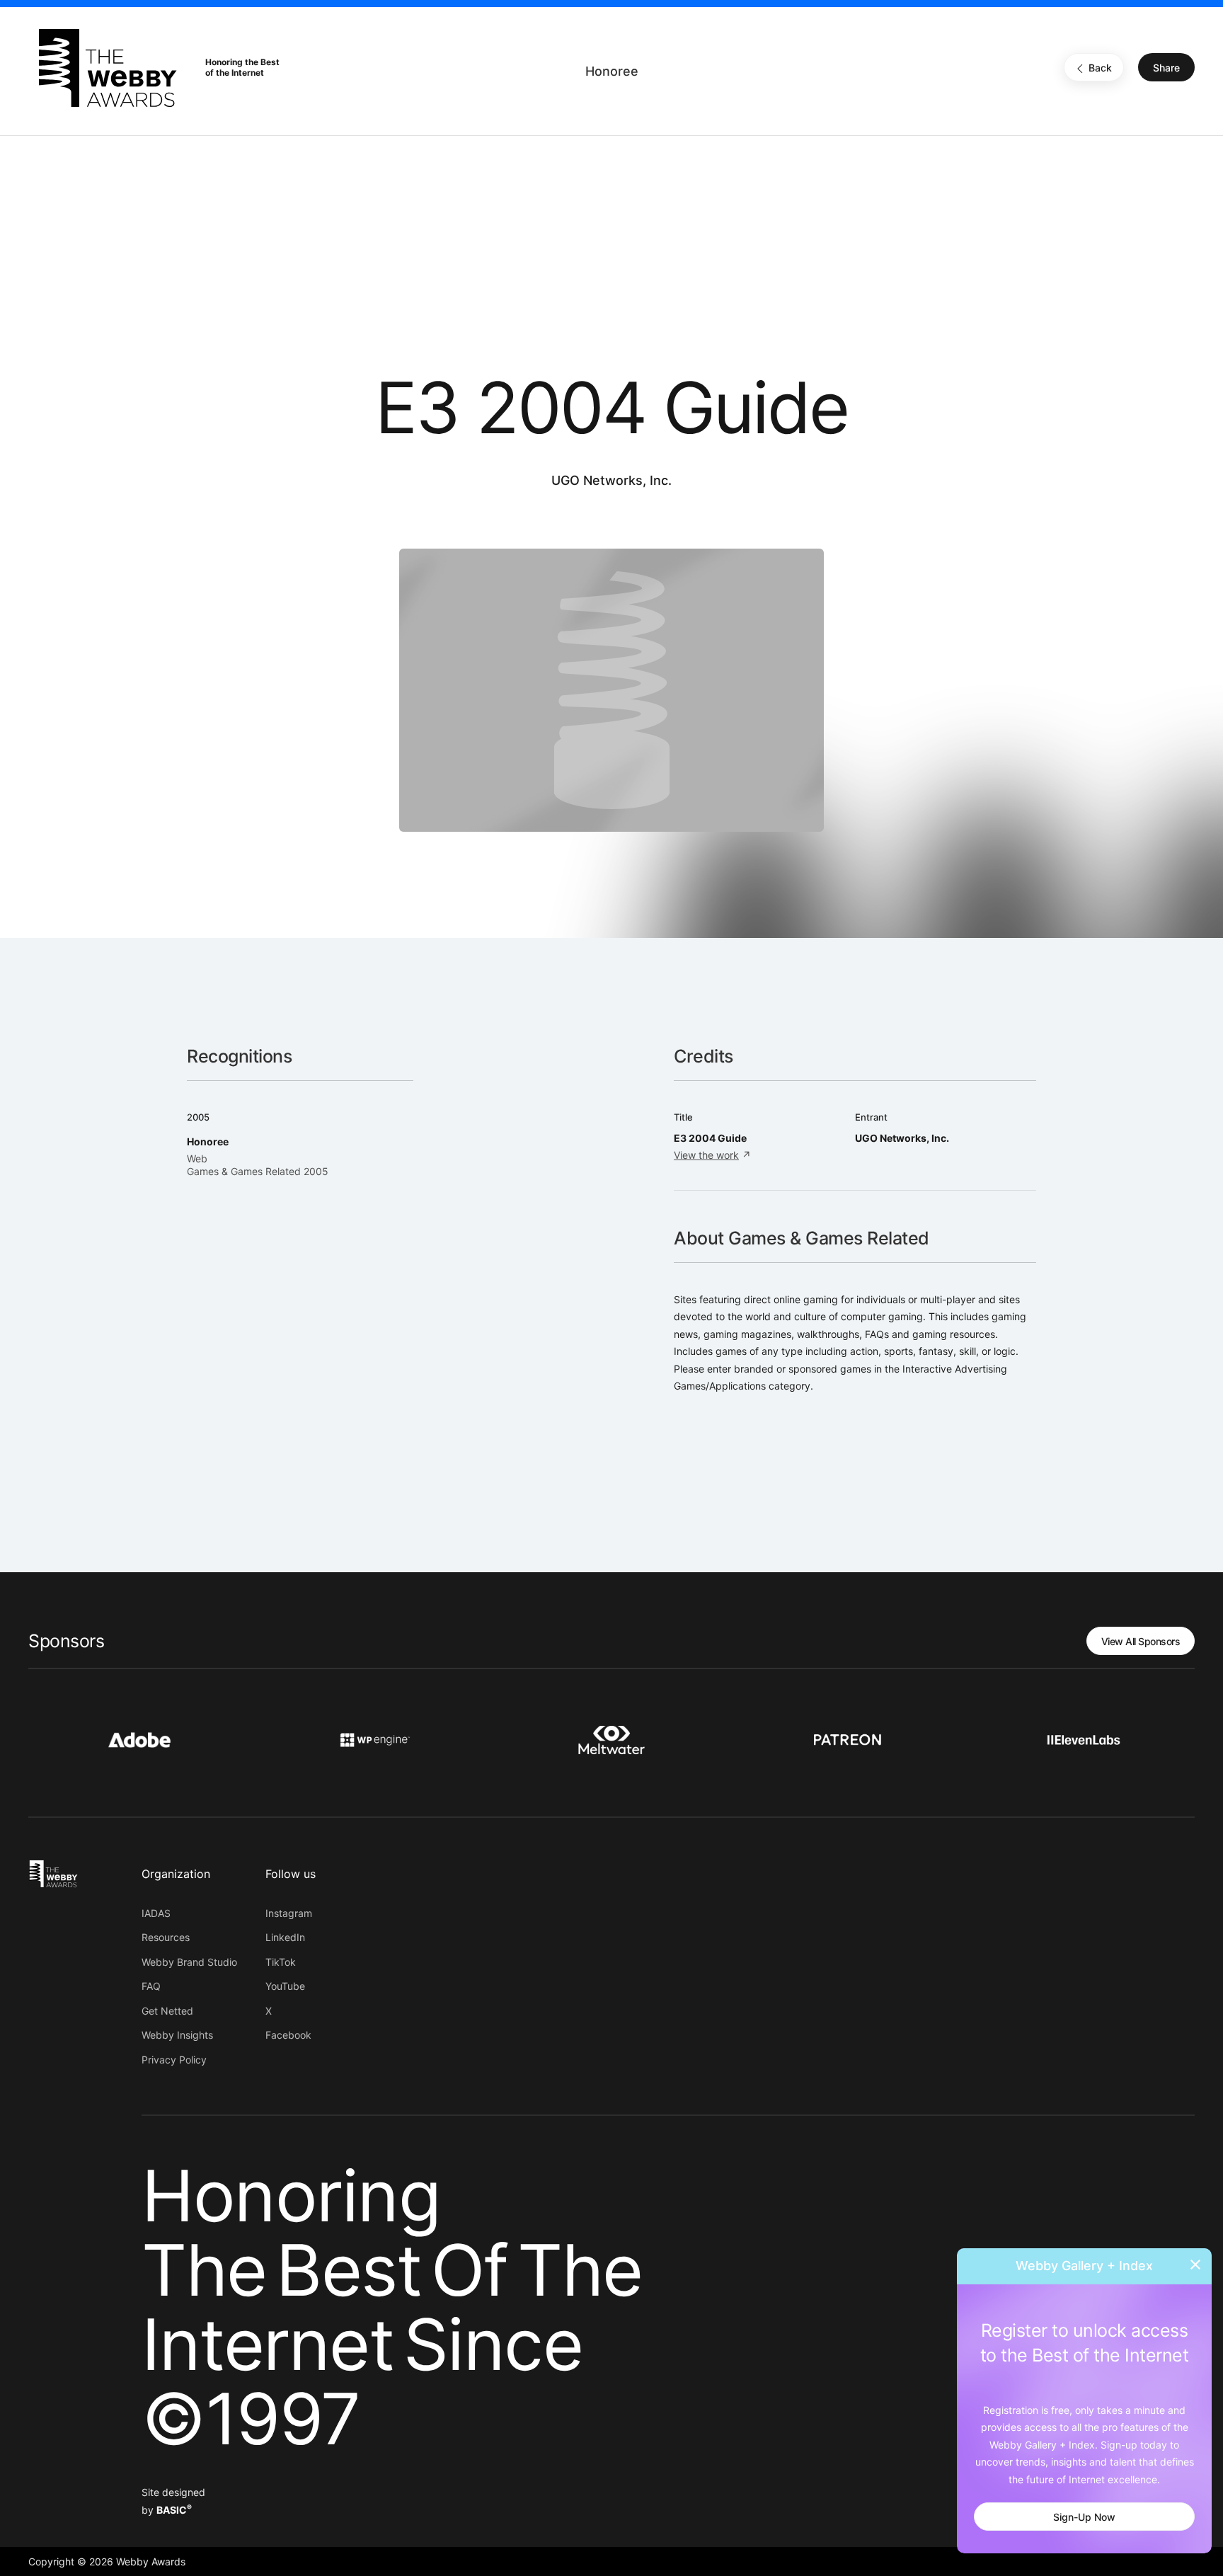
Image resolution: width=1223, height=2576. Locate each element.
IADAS (156, 1913)
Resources (166, 1937)
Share (1166, 68)
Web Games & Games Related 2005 (258, 1165)
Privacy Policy (174, 2060)
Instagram (289, 1913)
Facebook (288, 2035)
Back (1100, 68)
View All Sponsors (1141, 1641)
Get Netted (167, 2011)
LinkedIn (285, 1937)
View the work (706, 1155)
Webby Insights (177, 2035)
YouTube (285, 1986)
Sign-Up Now (1084, 2517)
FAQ (151, 1986)
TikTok (281, 1962)
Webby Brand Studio (189, 1962)
